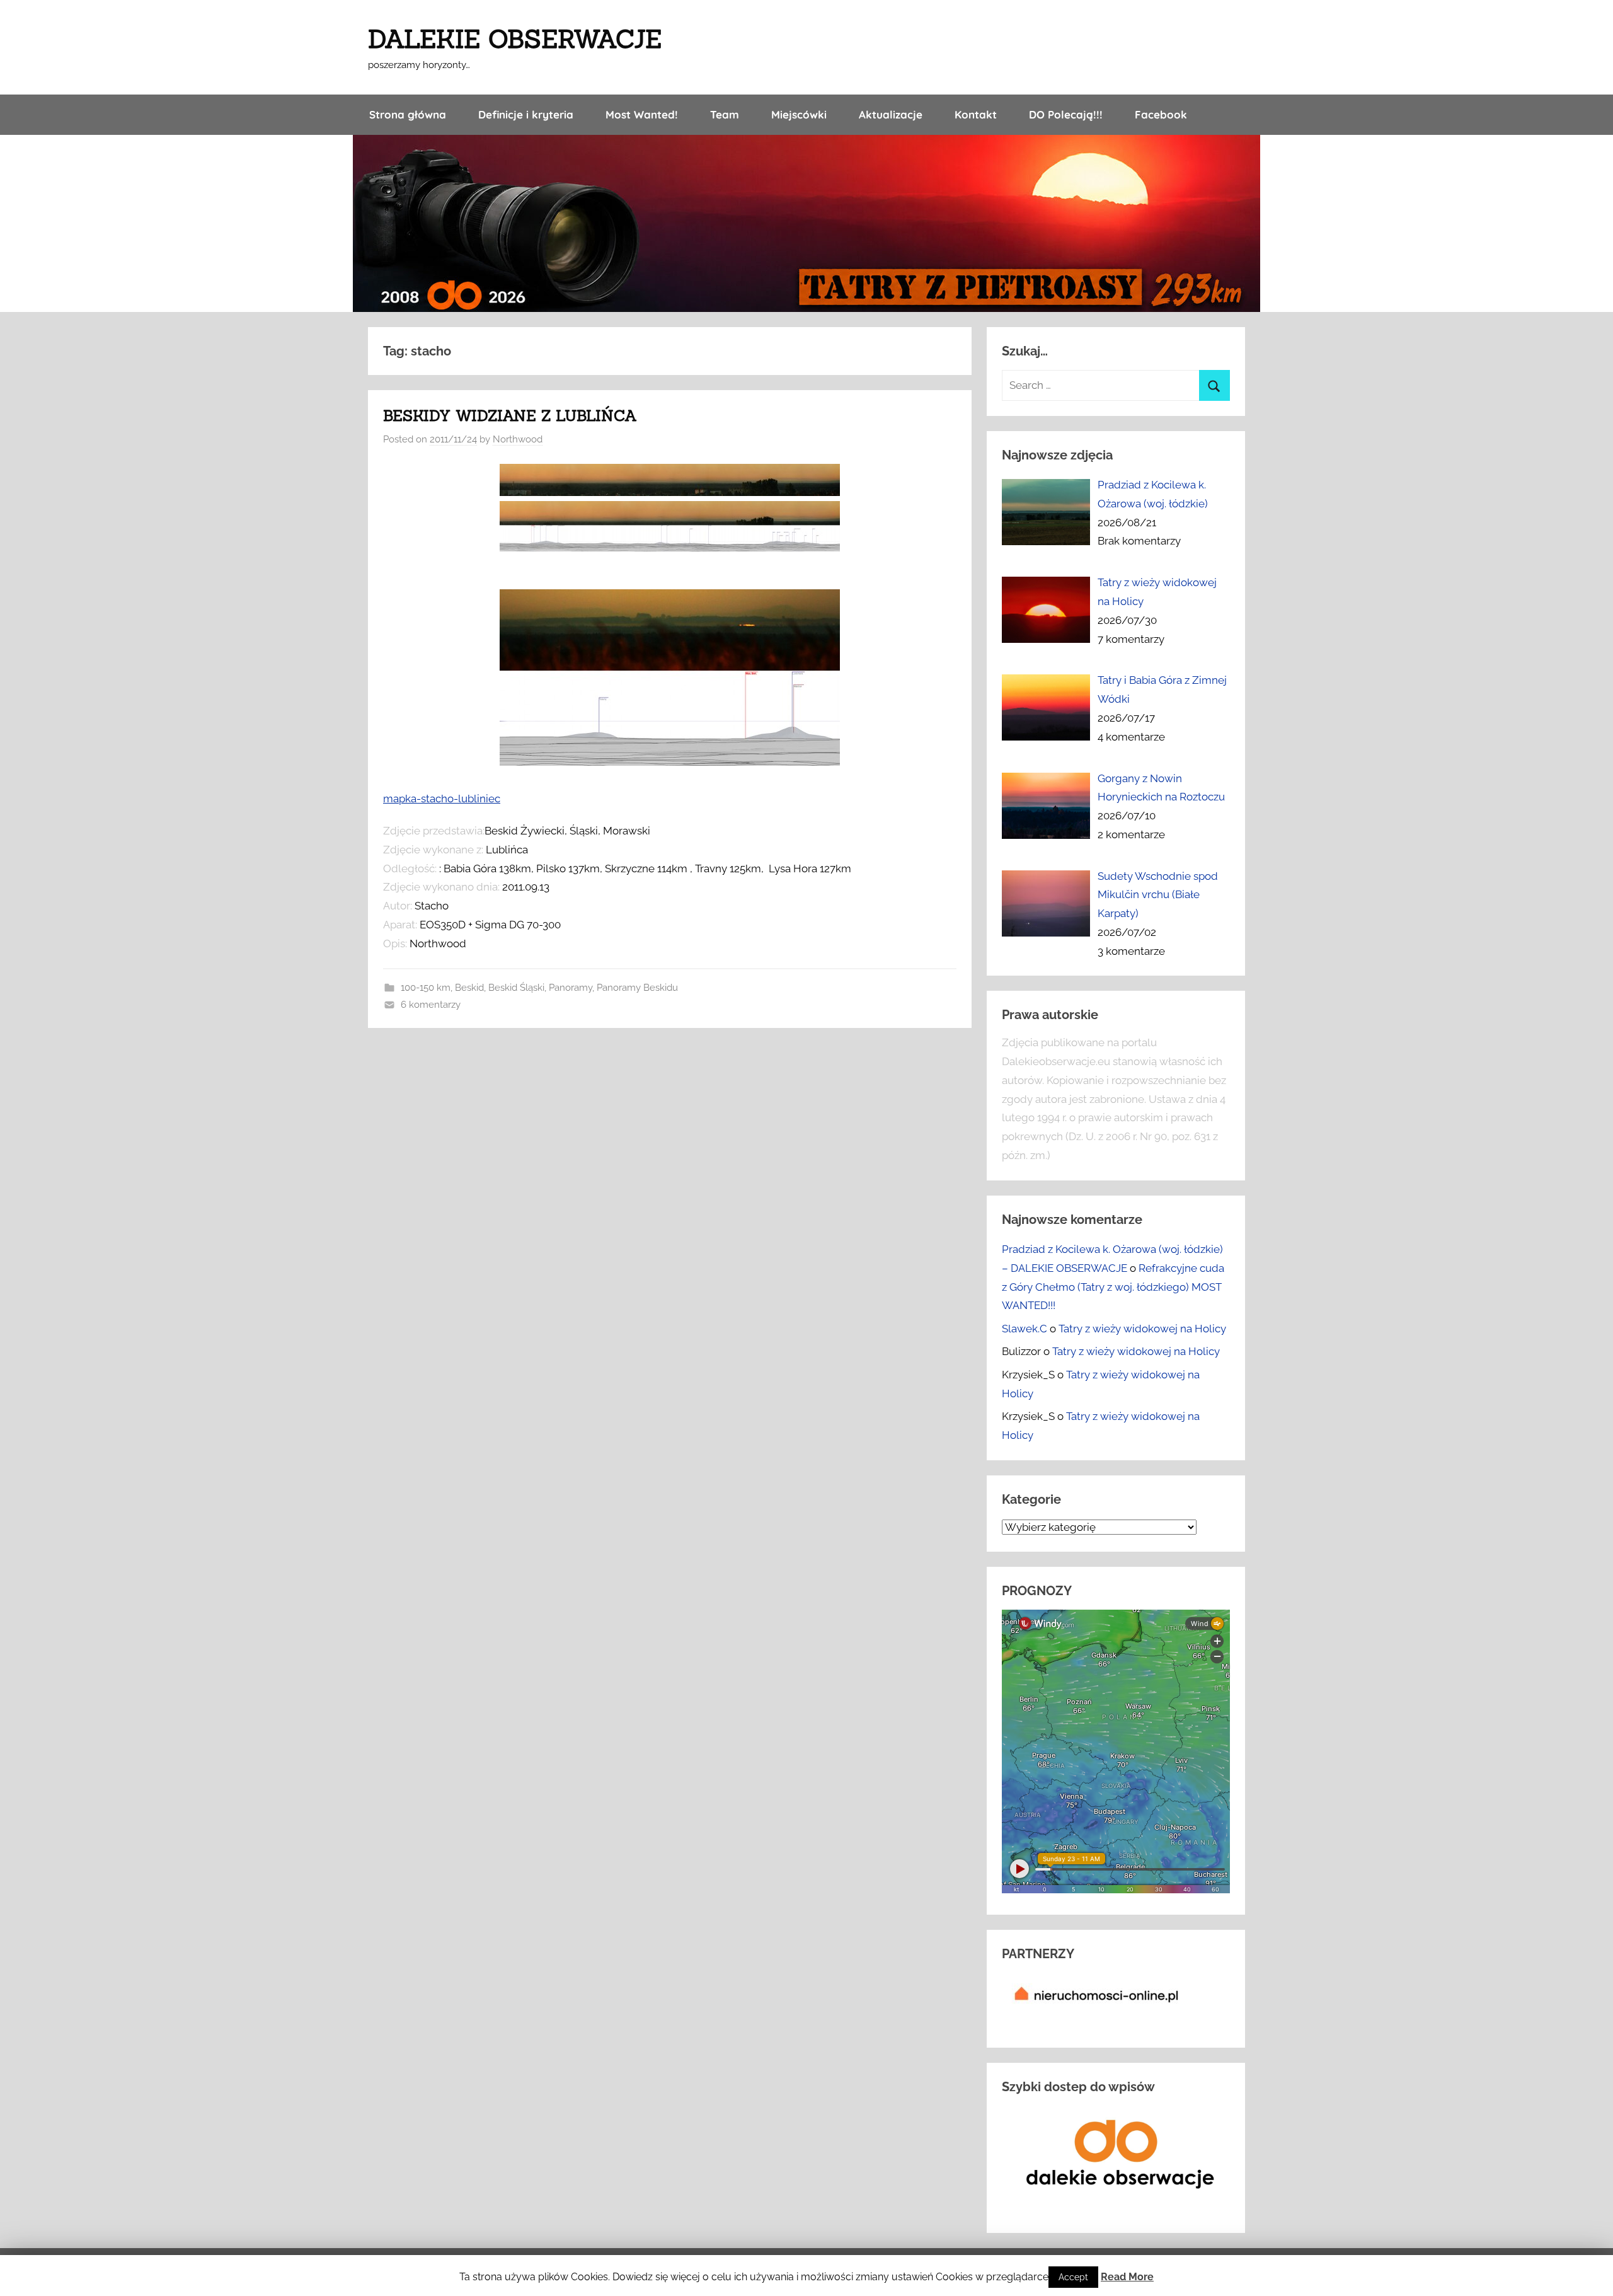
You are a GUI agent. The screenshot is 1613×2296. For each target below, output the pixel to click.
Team (725, 114)
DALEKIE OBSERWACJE (515, 39)
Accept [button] (1073, 2277)
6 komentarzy (431, 1005)
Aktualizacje (891, 114)
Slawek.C (1025, 1329)
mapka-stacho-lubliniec (442, 799)
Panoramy (571, 988)
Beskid (469, 988)
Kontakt (976, 114)
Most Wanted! (642, 114)
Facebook (1161, 114)
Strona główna (408, 114)
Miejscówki (799, 114)
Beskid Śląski (516, 988)
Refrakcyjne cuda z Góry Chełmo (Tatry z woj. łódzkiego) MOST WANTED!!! (1113, 1287)
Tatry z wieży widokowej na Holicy (1142, 1329)
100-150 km (426, 988)
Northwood (518, 439)
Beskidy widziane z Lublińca (510, 416)
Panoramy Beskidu (637, 988)
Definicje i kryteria (526, 114)
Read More (1127, 2277)
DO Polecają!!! (1066, 114)
